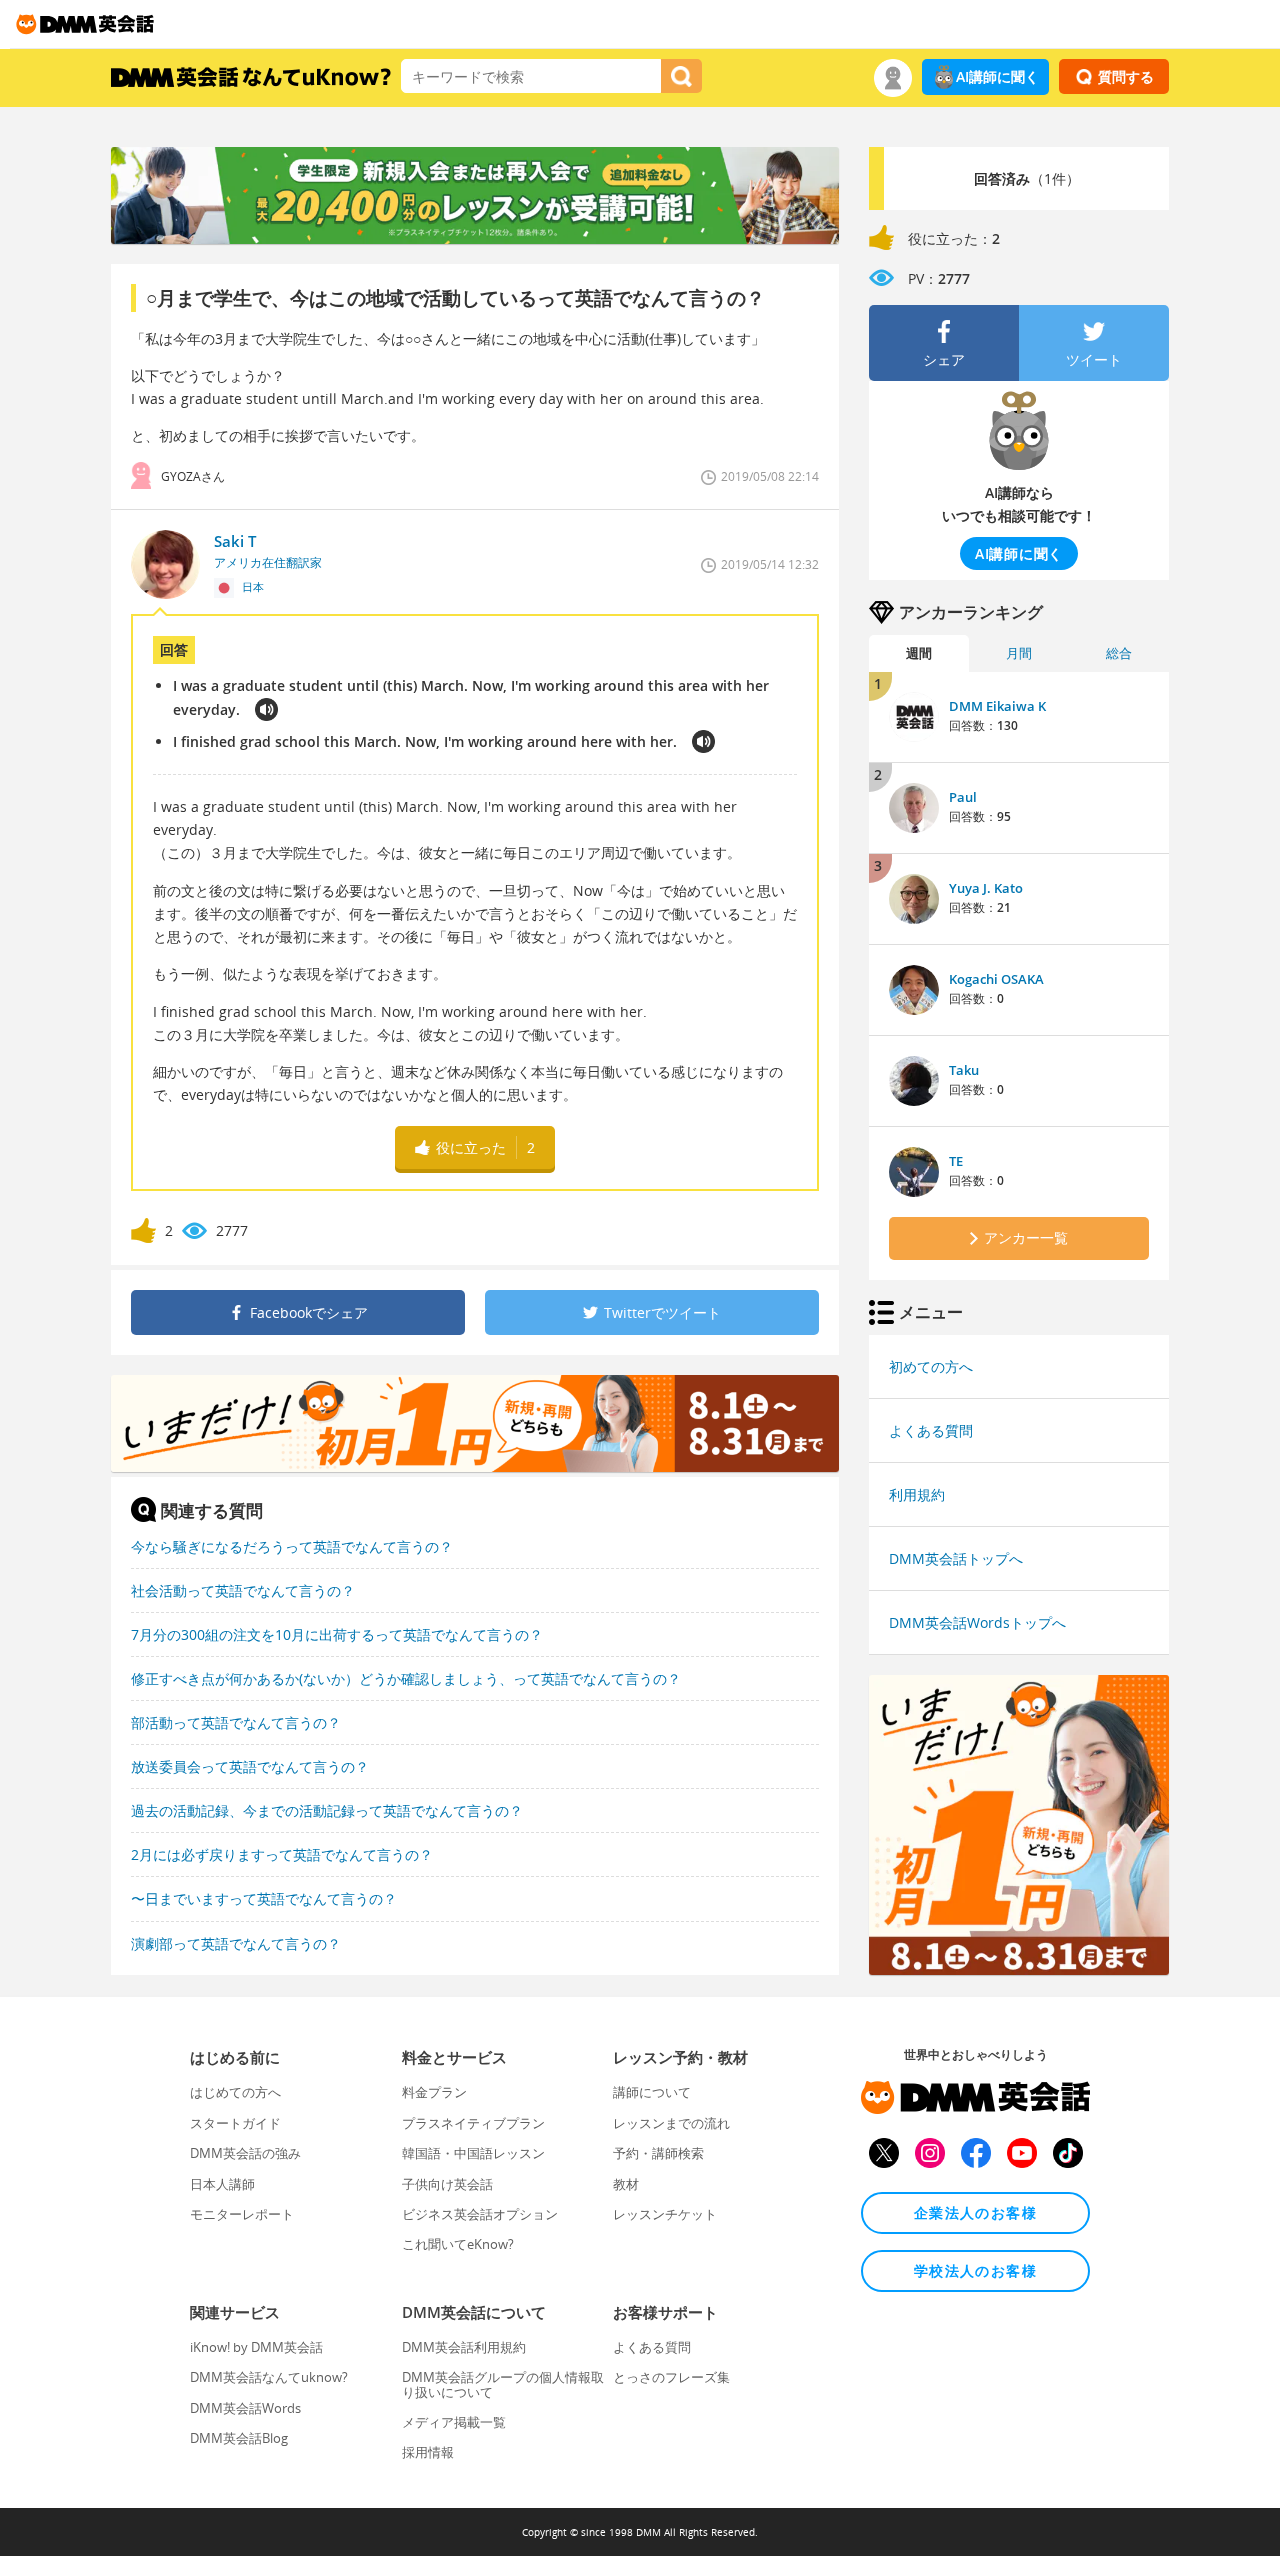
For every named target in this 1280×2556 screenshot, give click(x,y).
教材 (626, 2184)
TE (956, 1161)
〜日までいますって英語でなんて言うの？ (264, 1898)
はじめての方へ (235, 2092)
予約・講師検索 (658, 2153)
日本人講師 (222, 2184)
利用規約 (917, 1494)
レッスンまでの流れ (671, 2123)
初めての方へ (931, 1366)
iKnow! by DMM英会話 (256, 2347)
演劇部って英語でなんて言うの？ (236, 1943)
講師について (652, 2092)
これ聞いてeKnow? (458, 2244)
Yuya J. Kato (986, 888)
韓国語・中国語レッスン (473, 2153)
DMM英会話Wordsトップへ (977, 1622)
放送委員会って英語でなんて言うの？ (250, 1766)
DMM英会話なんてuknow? (269, 2377)
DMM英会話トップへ (956, 1558)
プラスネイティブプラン (473, 2123)
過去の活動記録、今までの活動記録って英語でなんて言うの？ (327, 1810)
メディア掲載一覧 (454, 2422)
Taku (964, 1070)
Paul (963, 797)
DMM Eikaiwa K (997, 706)
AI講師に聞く (997, 76)
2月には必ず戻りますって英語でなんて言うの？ (282, 1854)
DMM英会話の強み (245, 2153)
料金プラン (434, 2092)
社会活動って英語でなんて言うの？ (243, 1590)
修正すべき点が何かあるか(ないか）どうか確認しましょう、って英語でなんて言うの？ (406, 1678)
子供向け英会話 (447, 2184)
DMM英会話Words (245, 2408)
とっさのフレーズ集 (671, 2377)
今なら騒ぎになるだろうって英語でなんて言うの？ (292, 1546)
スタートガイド (235, 2123)
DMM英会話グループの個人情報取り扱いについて (503, 2384)
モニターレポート (242, 2214)
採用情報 (428, 2452)
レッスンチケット (665, 2214)
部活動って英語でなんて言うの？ (236, 1722)
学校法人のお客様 (975, 2270)
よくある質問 (931, 1430)
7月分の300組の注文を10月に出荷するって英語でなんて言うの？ (337, 1634)
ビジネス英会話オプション (480, 2214)
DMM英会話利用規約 (464, 2347)
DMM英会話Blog (239, 2438)
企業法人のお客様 (975, 2212)
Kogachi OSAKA (996, 979)
